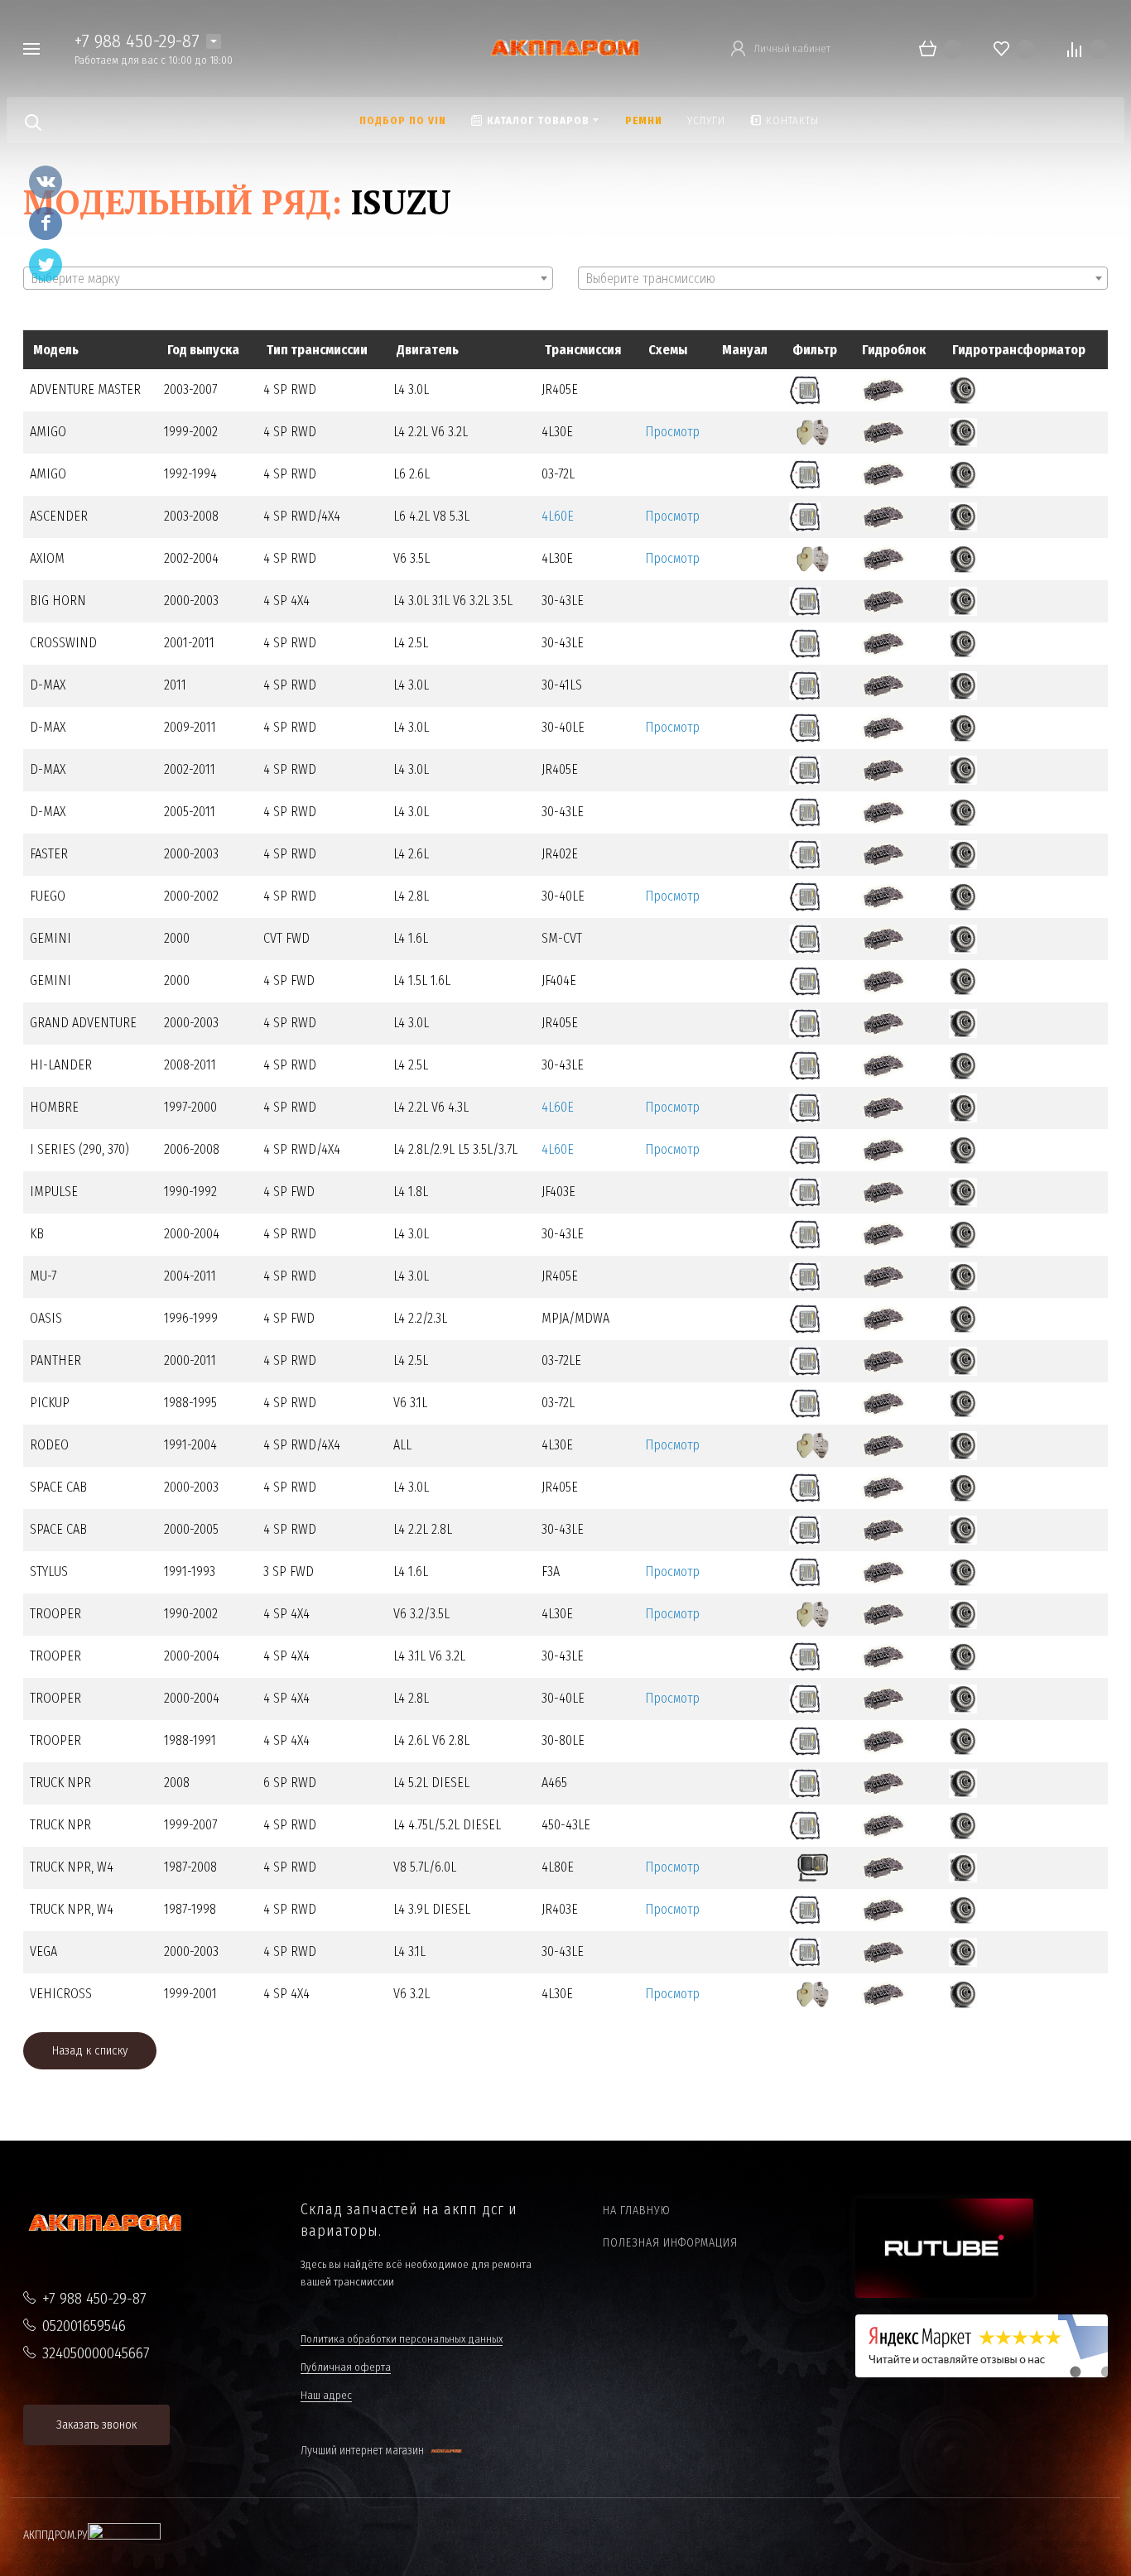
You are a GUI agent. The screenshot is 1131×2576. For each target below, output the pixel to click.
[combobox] (288, 278)
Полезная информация (670, 2243)
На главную (637, 2211)
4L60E (558, 516)
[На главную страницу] (565, 48)
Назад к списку (90, 2050)
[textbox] (288, 279)
